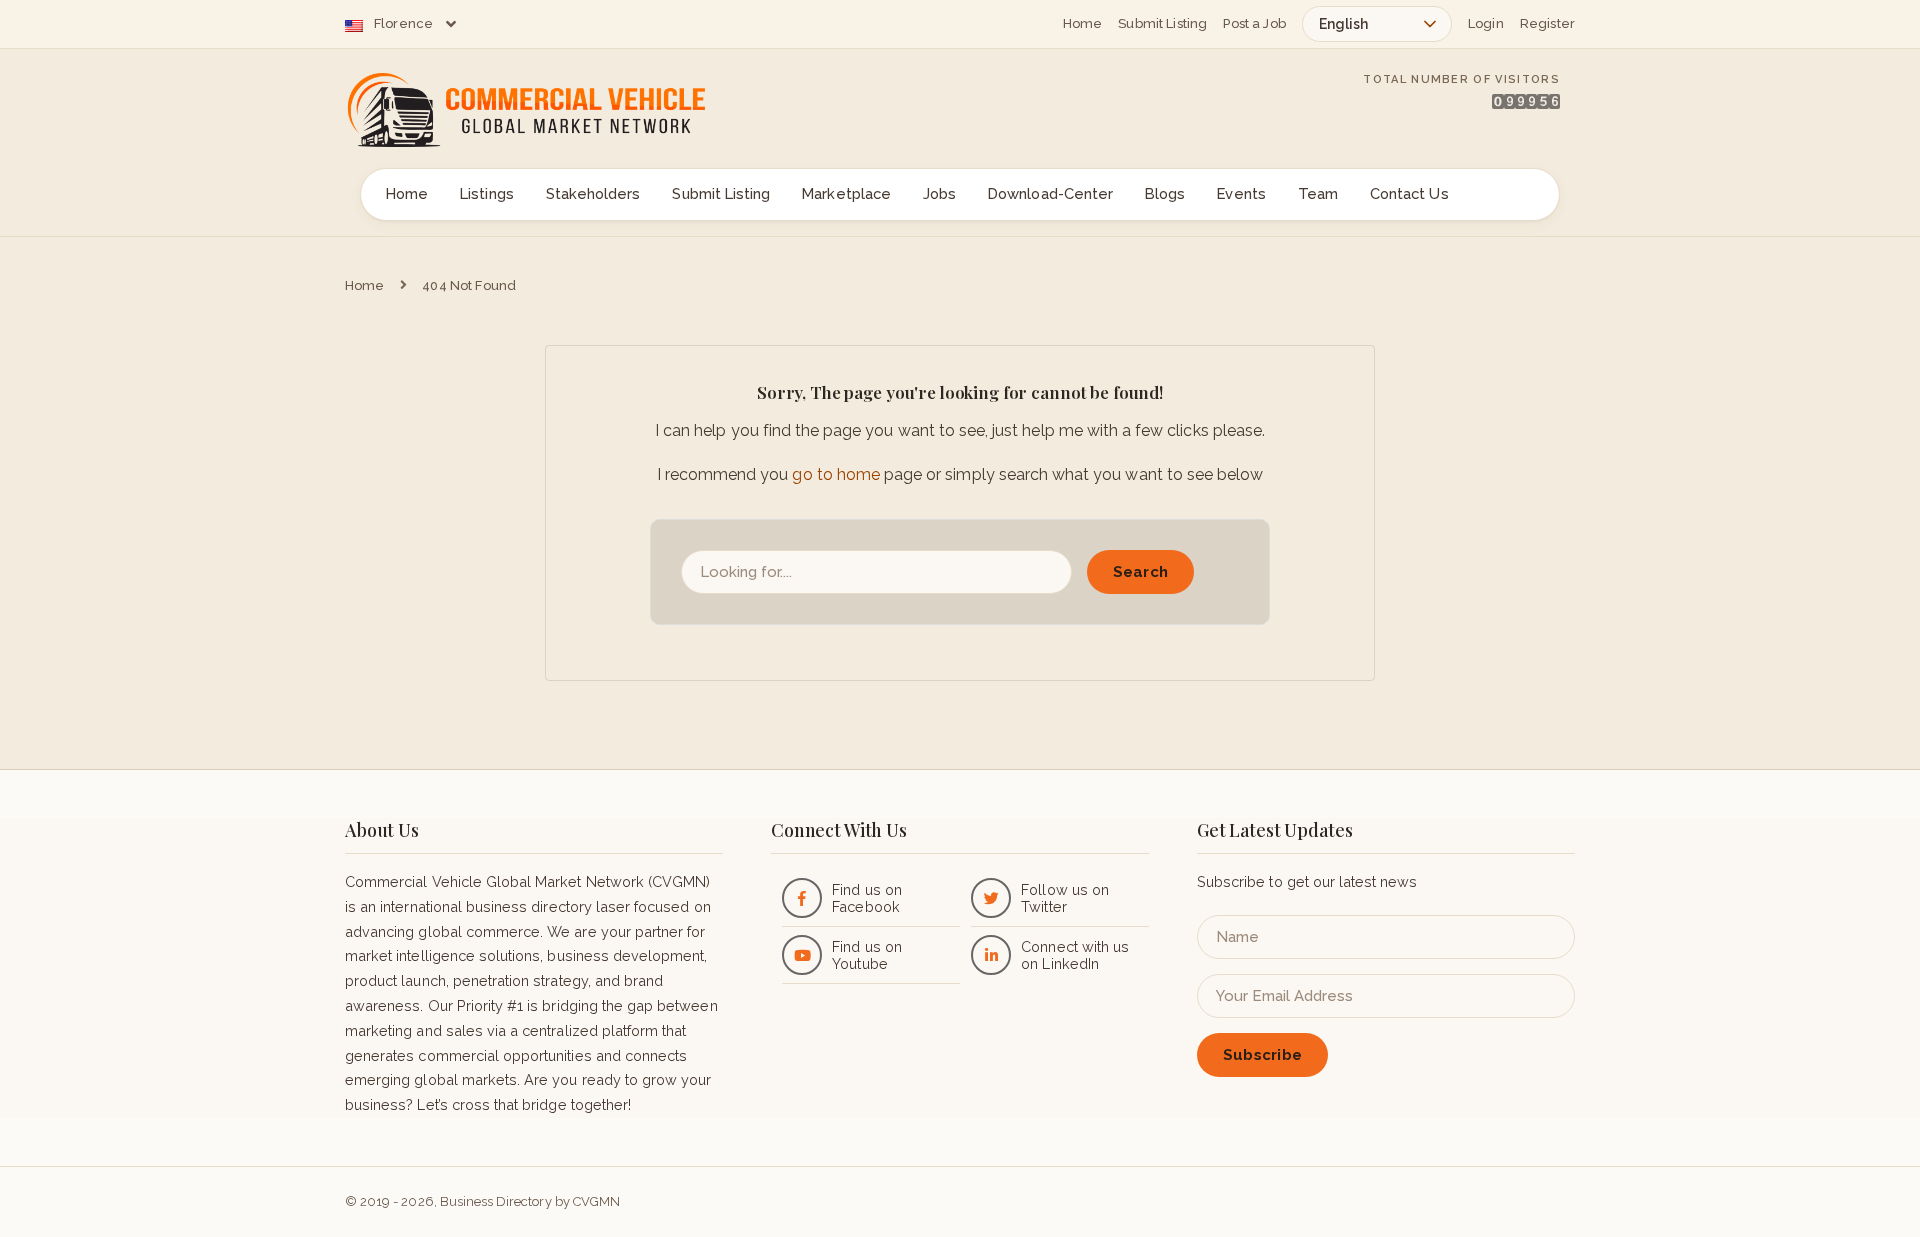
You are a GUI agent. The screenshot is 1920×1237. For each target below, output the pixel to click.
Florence (403, 23)
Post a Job (1254, 23)
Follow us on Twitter (1065, 898)
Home (1083, 23)
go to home (835, 474)
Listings (486, 193)
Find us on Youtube (866, 955)
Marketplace (846, 193)
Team (1318, 193)
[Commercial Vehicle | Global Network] (550, 110)
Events (1241, 193)
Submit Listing (1162, 23)
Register (1547, 23)
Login (1486, 23)
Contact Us (1409, 193)
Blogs (1165, 193)
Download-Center (1050, 193)
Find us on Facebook (866, 898)
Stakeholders (593, 193)
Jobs (939, 193)
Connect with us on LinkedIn (1075, 955)
